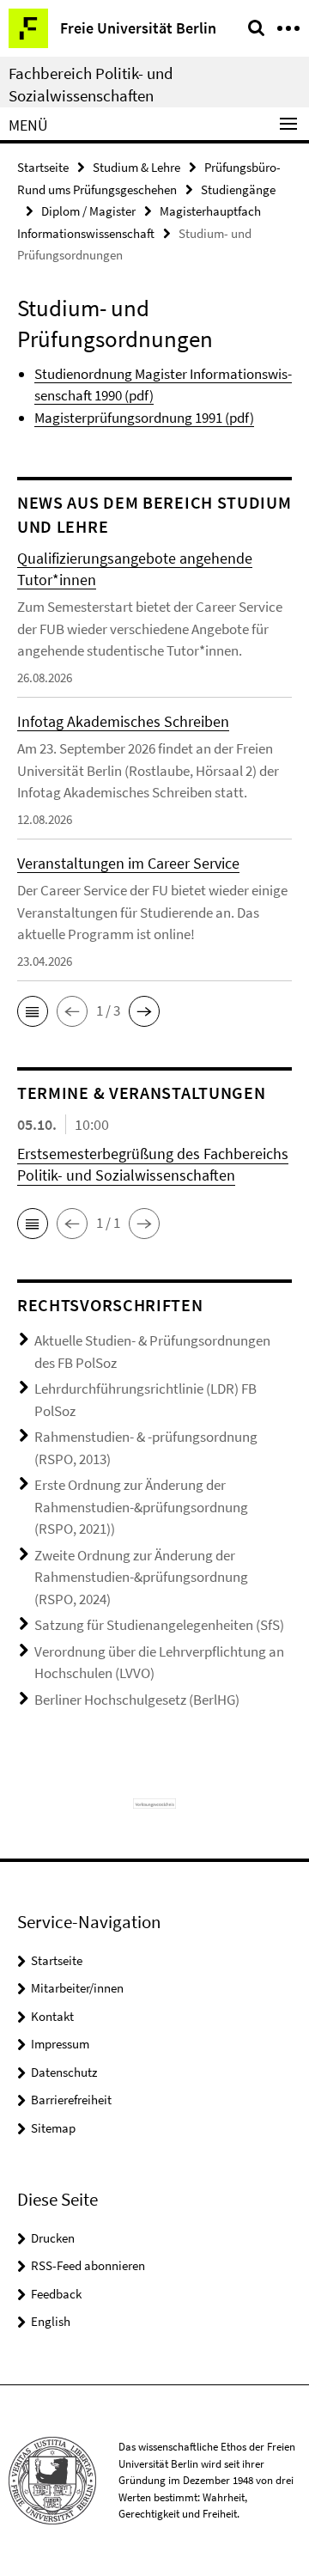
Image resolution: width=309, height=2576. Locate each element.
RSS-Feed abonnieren (88, 2265)
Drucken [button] (53, 2238)
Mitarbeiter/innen (77, 1988)
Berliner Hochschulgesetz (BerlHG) (137, 1700)
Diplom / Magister (88, 211)
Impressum (60, 2044)
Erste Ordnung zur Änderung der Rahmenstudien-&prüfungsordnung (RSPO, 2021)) (141, 1507)
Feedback (56, 2294)
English (51, 2321)
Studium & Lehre (136, 167)
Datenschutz (64, 2072)
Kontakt (52, 2016)
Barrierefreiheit (71, 2100)
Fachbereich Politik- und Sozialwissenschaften (91, 84)
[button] (33, 1011)
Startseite (43, 167)
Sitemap (53, 2128)
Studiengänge (238, 189)
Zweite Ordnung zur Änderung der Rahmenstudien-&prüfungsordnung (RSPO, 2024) (141, 1577)
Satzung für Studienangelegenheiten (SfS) (159, 1625)
